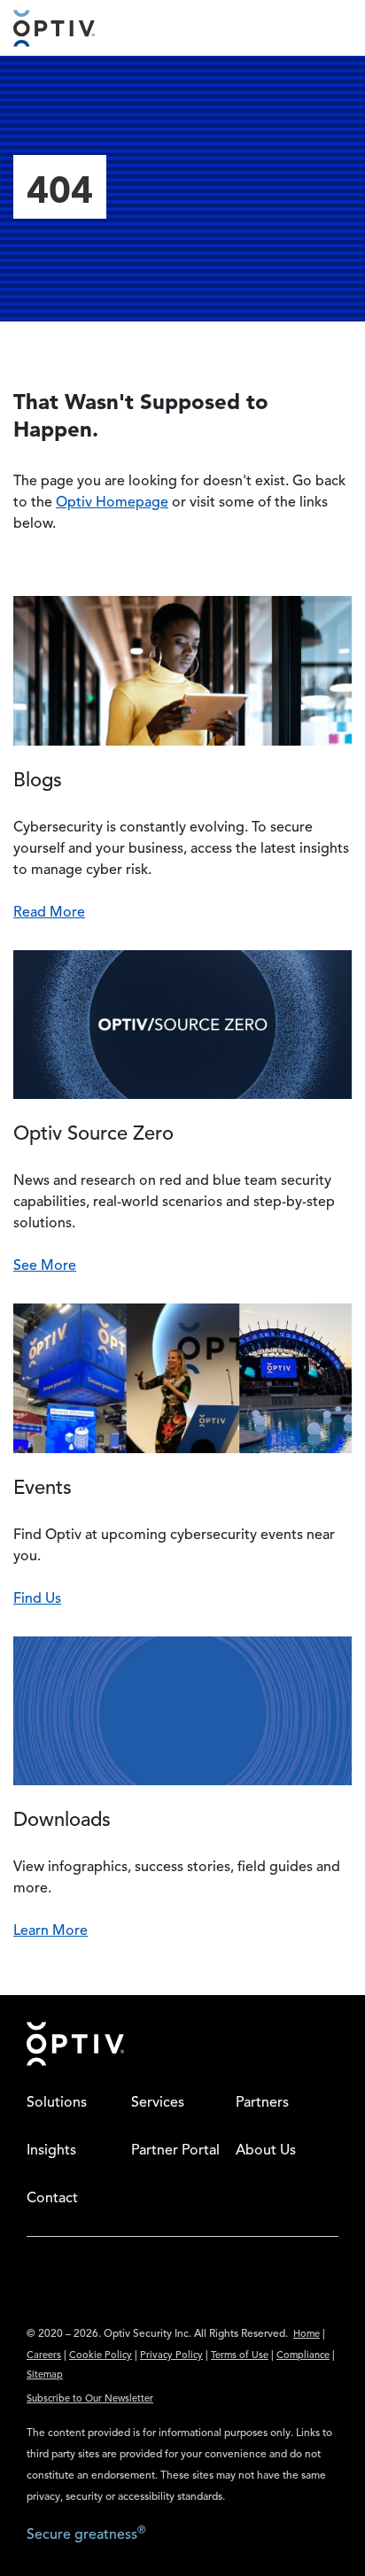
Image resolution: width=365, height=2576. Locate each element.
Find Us (37, 1599)
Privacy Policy (171, 2356)
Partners (262, 2103)
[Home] (54, 28)
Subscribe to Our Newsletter (90, 2399)
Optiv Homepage (112, 503)
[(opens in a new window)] (33, 2297)
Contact (52, 2199)
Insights (51, 2151)
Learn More (50, 1931)
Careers (44, 2356)
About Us (266, 2151)
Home (307, 2335)
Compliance (303, 2356)
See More (45, 1266)
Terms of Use (240, 2356)
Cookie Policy (101, 2356)
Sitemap (45, 2375)
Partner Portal (175, 2151)
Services (158, 2103)
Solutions (57, 2103)
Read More (49, 913)
